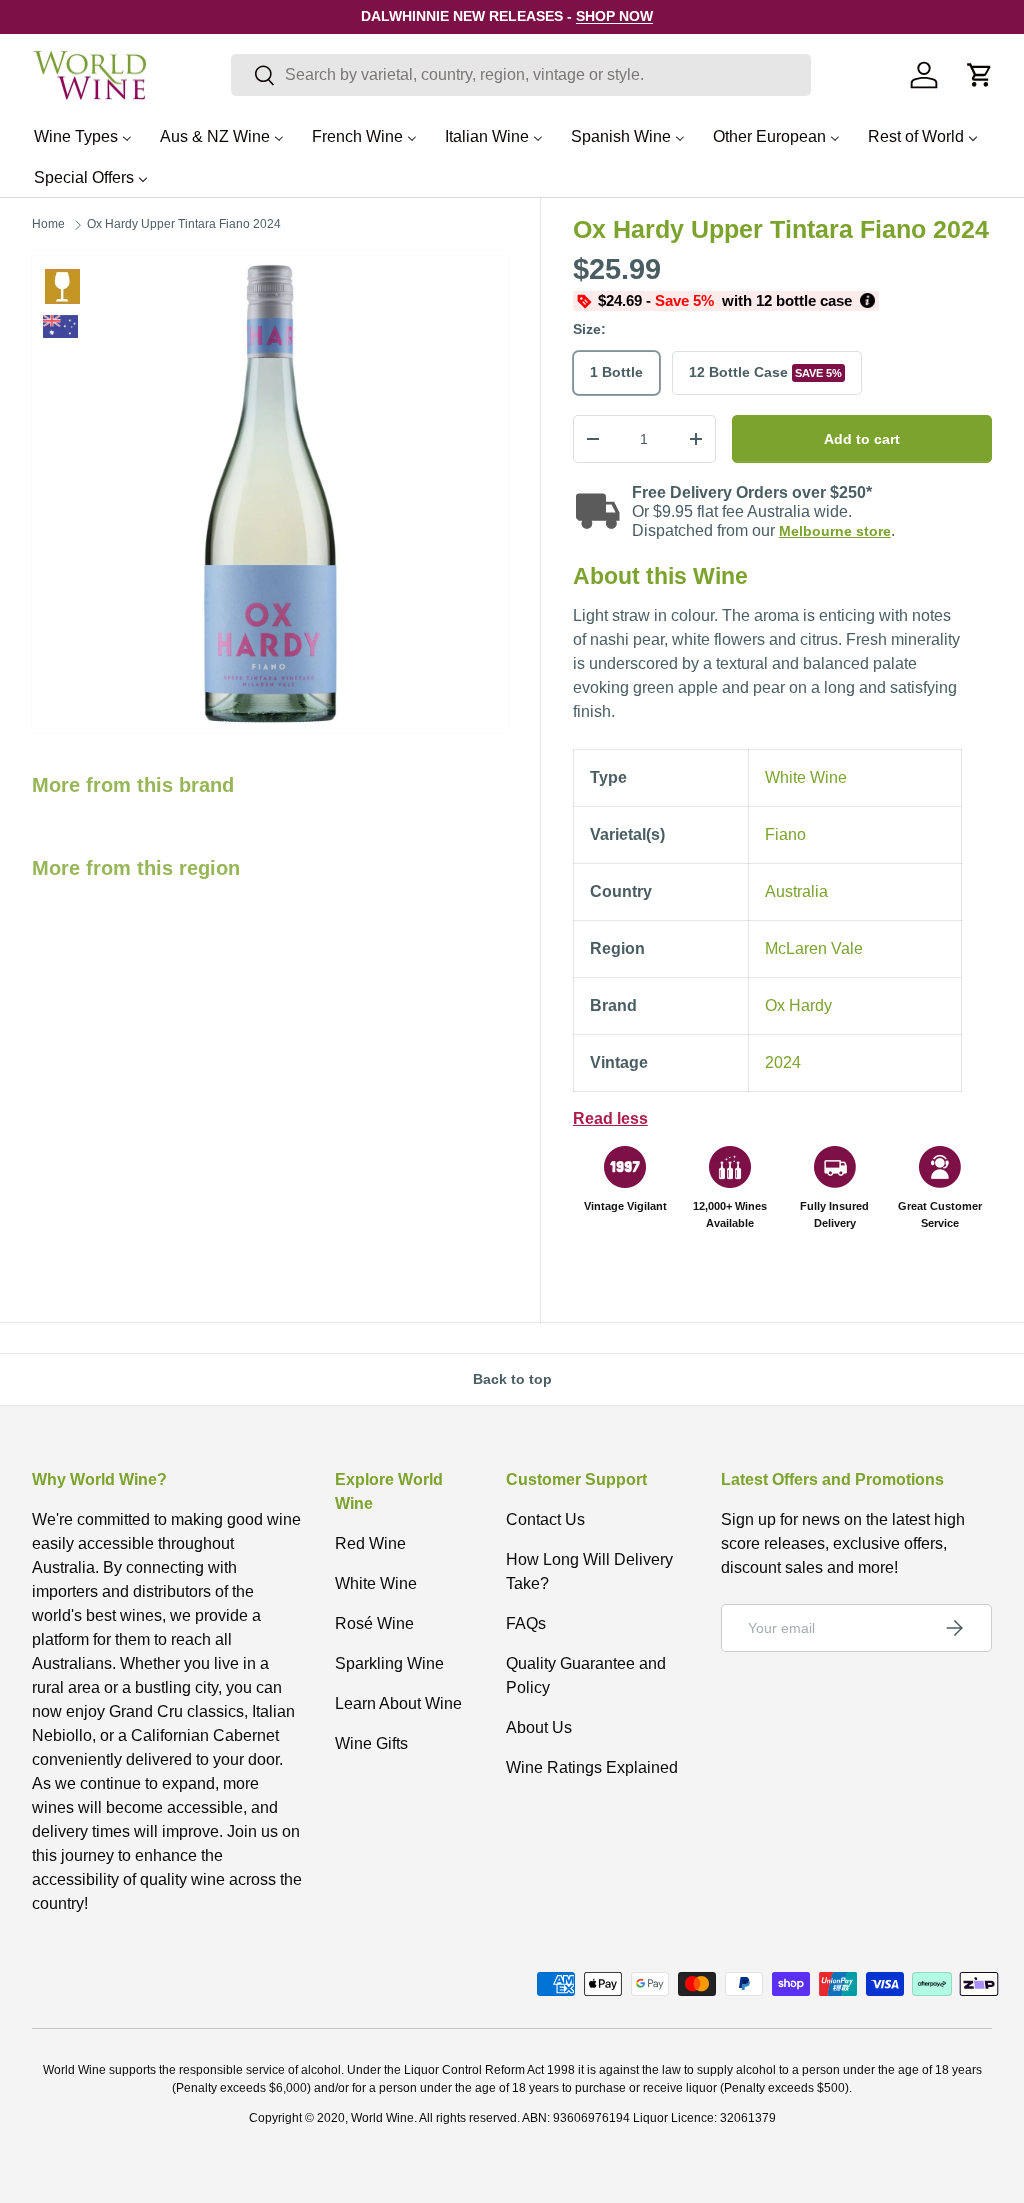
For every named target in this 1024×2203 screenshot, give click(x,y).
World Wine (382, 2118)
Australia (796, 891)
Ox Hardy (798, 1005)
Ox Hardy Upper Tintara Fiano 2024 (184, 224)
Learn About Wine (398, 1703)
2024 (783, 1062)
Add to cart (862, 439)
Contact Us (545, 1519)
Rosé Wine (374, 1623)
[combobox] (521, 75)
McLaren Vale (814, 948)
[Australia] (60, 326)
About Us (539, 1727)
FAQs (526, 1623)
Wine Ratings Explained (592, 1767)
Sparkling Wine (389, 1663)
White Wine (62, 286)
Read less (610, 1118)
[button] (980, 75)
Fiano (785, 834)
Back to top (512, 1379)
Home (48, 224)
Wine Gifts (371, 1743)
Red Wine (370, 1543)
